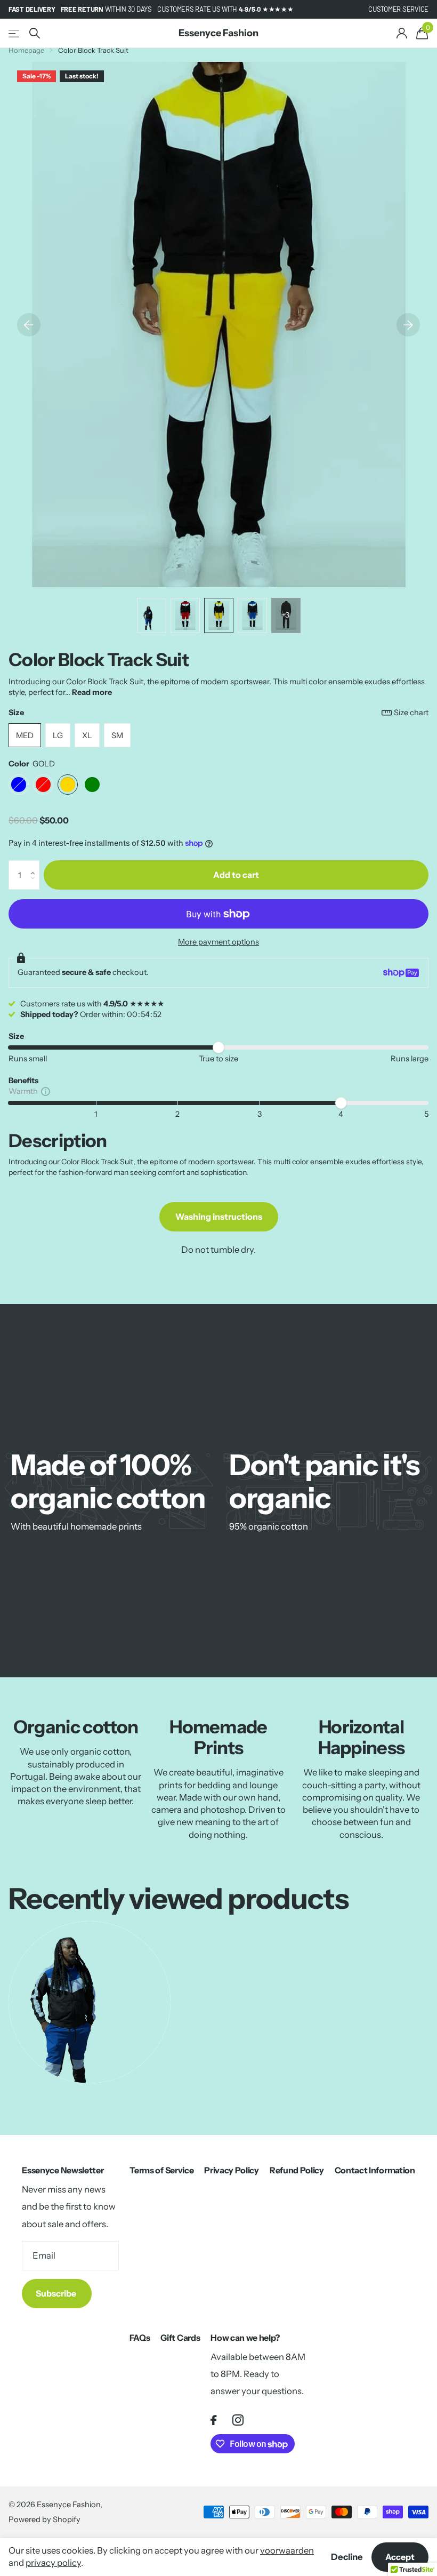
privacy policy (53, 2563)
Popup (46, 1091)
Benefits (23, 1081)
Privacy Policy (232, 2170)
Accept (400, 2557)
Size (218, 713)
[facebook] (213, 2420)
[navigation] (29, 325)
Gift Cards (180, 2338)
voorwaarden (287, 2550)
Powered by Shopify (44, 2519)
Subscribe (57, 2293)
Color (32, 764)
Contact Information (375, 2170)
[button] (35, 865)
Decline (347, 2557)
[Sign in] (402, 33)
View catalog (15, 33)
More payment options (218, 942)
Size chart (411, 713)
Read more (92, 692)
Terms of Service (161, 2170)
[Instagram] (238, 2420)
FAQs (140, 2338)
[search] (35, 33)
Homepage (26, 50)
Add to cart (236, 875)
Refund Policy (297, 2170)
